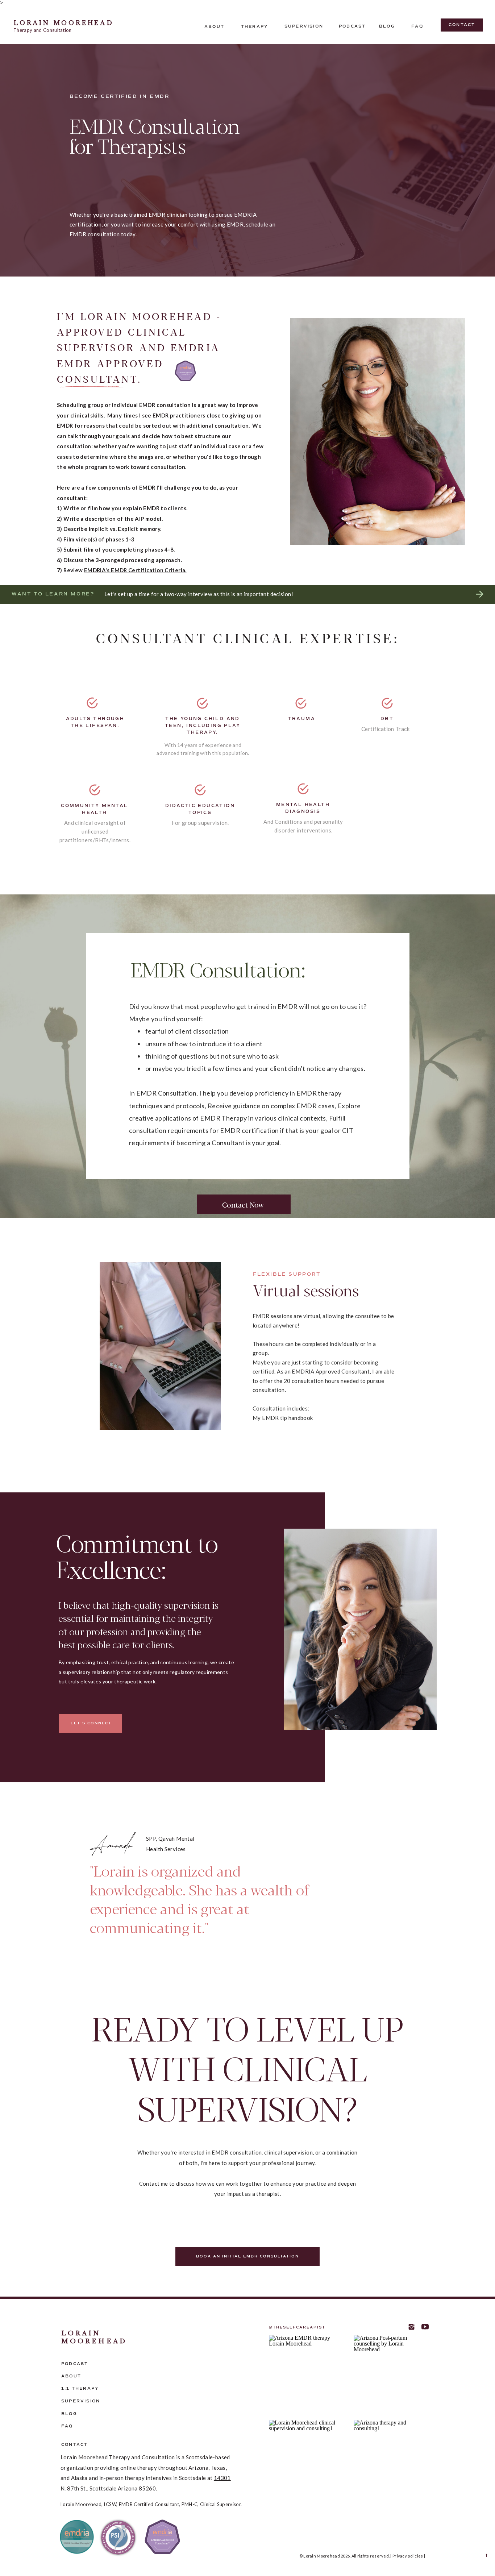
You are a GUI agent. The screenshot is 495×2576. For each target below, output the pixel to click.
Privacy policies (408, 2556)
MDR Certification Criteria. (151, 570)
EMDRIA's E (99, 570)
